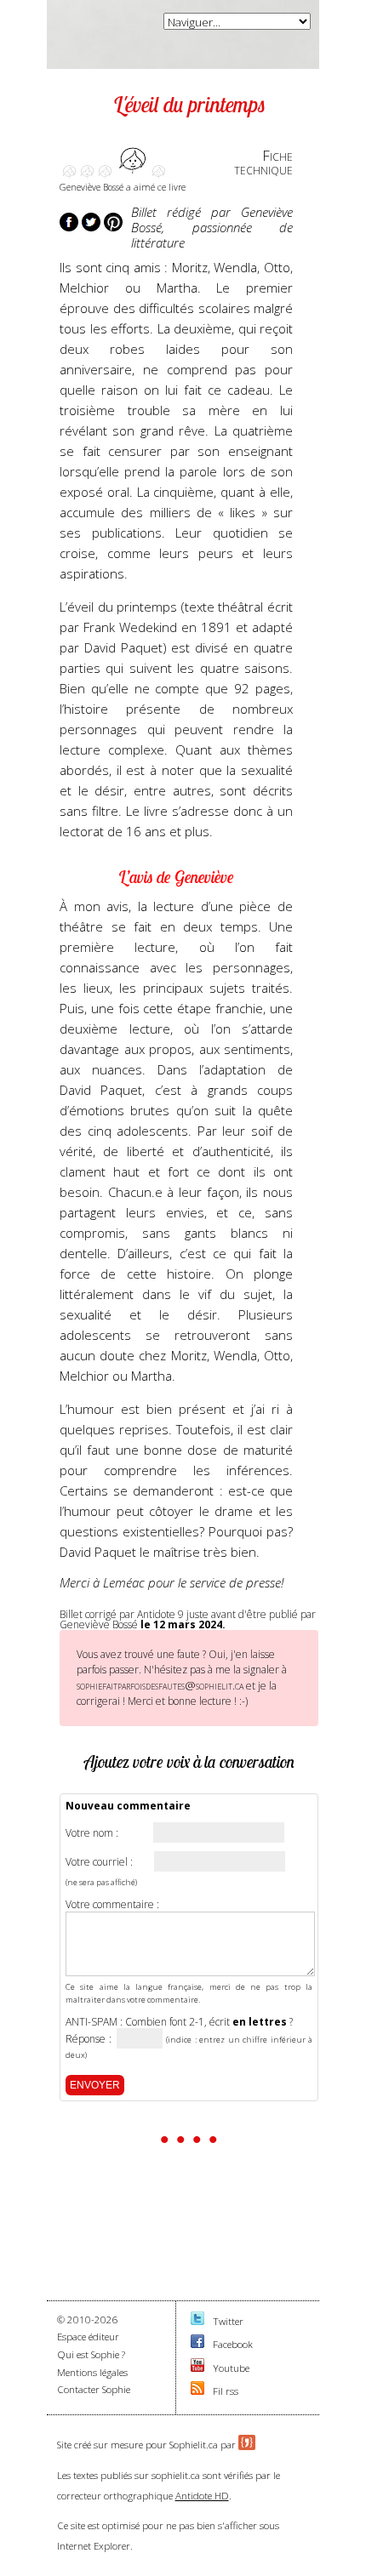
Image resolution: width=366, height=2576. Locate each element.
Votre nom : (92, 1833)
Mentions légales (92, 2372)
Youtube (231, 2368)
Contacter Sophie (94, 2389)
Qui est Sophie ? (91, 2354)
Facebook (233, 2344)
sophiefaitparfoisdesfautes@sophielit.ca (160, 1685)
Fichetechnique (263, 162)
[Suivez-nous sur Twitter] (197, 2321)
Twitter (228, 2321)
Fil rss (226, 2391)
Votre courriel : (99, 1862)
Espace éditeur (88, 2337)
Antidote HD (202, 2496)
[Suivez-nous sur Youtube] (197, 2368)
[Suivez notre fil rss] (197, 2391)
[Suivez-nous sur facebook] (197, 2344)
